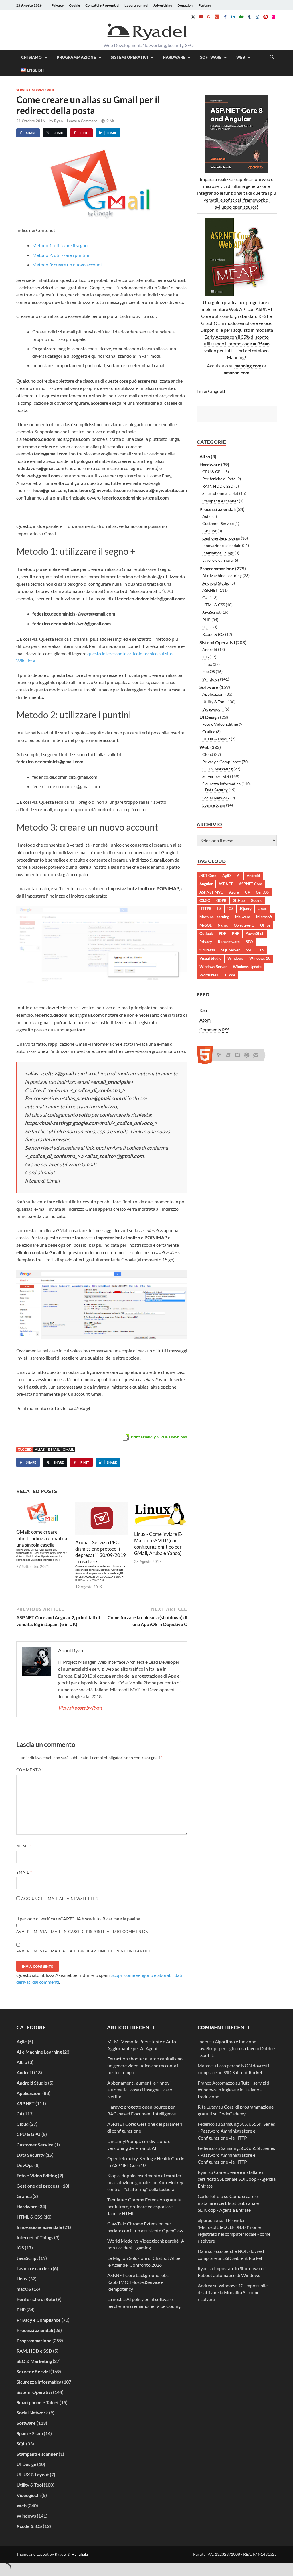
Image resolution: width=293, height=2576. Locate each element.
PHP (206, 620)
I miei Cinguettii (212, 391)
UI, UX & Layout (216, 739)
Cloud (208, 754)
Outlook (206, 933)
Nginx (223, 925)
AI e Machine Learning (222, 576)
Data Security (216, 790)
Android (210, 649)
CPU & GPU (213, 472)
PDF (222, 933)
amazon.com (236, 372)
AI (239, 876)
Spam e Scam (214, 805)
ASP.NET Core (251, 884)
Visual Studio (210, 958)
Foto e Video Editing (220, 724)
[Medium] (241, 17)
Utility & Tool (214, 702)
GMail (68, 1449)
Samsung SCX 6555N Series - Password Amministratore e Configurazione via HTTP (236, 2131)
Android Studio (216, 583)
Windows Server (213, 967)
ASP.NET (210, 590)
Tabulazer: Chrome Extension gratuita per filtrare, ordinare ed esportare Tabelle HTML (144, 2206)
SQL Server (230, 950)
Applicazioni (213, 694)
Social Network (216, 798)
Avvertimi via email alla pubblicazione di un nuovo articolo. (88, 1951)
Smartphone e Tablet (220, 493)
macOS (209, 671)
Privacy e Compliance (222, 762)
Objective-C (244, 925)
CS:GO (205, 900)
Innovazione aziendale (222, 545)
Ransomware (229, 942)
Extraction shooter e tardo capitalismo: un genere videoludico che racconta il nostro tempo (145, 2065)
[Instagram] (257, 17)
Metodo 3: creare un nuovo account (67, 265)
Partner (205, 5)
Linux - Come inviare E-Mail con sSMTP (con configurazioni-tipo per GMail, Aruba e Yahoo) (158, 1544)
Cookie (75, 5)
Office (265, 925)
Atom (205, 1020)
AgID (227, 876)
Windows (211, 679)
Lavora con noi (136, 5)
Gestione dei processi (221, 538)
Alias (40, 1449)
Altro (205, 456)
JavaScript (211, 612)
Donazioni (185, 5)
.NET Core (208, 876)
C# (205, 598)
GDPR (221, 900)
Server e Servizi (30, 90)
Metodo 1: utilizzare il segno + (62, 245)
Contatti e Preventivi (102, 5)
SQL (206, 627)
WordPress (209, 975)
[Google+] (209, 17)
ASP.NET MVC (211, 892)
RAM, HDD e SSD (218, 486)
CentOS (262, 892)
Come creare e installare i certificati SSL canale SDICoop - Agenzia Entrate (237, 2179)
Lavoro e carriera (217, 560)
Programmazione (76, 57)
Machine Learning (214, 917)
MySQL (206, 925)
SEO (249, 942)
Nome (24, 1846)
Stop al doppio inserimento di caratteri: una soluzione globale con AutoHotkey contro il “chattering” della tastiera (145, 2182)
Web (241, 57)
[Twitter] (193, 17)
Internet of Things (218, 553)
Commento (30, 1770)
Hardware (174, 57)
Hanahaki (80, 2554)
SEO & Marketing (217, 769)
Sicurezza (207, 950)
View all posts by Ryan (83, 1708)
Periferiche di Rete (219, 479)
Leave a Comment (82, 121)
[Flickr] (273, 17)
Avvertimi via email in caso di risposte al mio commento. (82, 1932)
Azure (234, 892)
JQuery (246, 909)
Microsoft (264, 917)
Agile (207, 516)
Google (257, 900)
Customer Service (218, 523)
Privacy (58, 5)
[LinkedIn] (233, 17)
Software (211, 57)
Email (24, 1872)
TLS (261, 950)
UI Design (209, 717)
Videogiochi (213, 709)
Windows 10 (260, 958)
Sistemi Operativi (129, 57)
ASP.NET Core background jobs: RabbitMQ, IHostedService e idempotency (138, 2282)
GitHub (239, 900)
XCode (230, 975)
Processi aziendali (218, 509)
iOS (205, 657)
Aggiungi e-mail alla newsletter (59, 1899)
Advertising (163, 5)
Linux (207, 664)
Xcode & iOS (213, 634)
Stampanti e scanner (220, 501)
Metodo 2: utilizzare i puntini (61, 255)
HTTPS (205, 909)
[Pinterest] (265, 17)
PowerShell (255, 933)
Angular (206, 884)
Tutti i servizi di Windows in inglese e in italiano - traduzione (234, 2090)
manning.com (248, 366)
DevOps (209, 531)
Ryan (58, 121)
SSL (249, 950)
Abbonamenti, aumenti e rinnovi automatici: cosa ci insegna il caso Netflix (140, 2090)
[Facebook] (225, 17)
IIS (219, 909)
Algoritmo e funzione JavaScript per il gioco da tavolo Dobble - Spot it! (236, 2048)
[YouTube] (201, 17)
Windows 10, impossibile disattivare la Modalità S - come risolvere (233, 2292)
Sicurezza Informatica (221, 784)
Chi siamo (31, 57)
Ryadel (61, 2554)
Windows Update (247, 967)
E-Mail (54, 1449)
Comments (214, 1030)
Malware (243, 917)
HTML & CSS (214, 605)
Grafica (209, 732)
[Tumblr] (249, 17)
